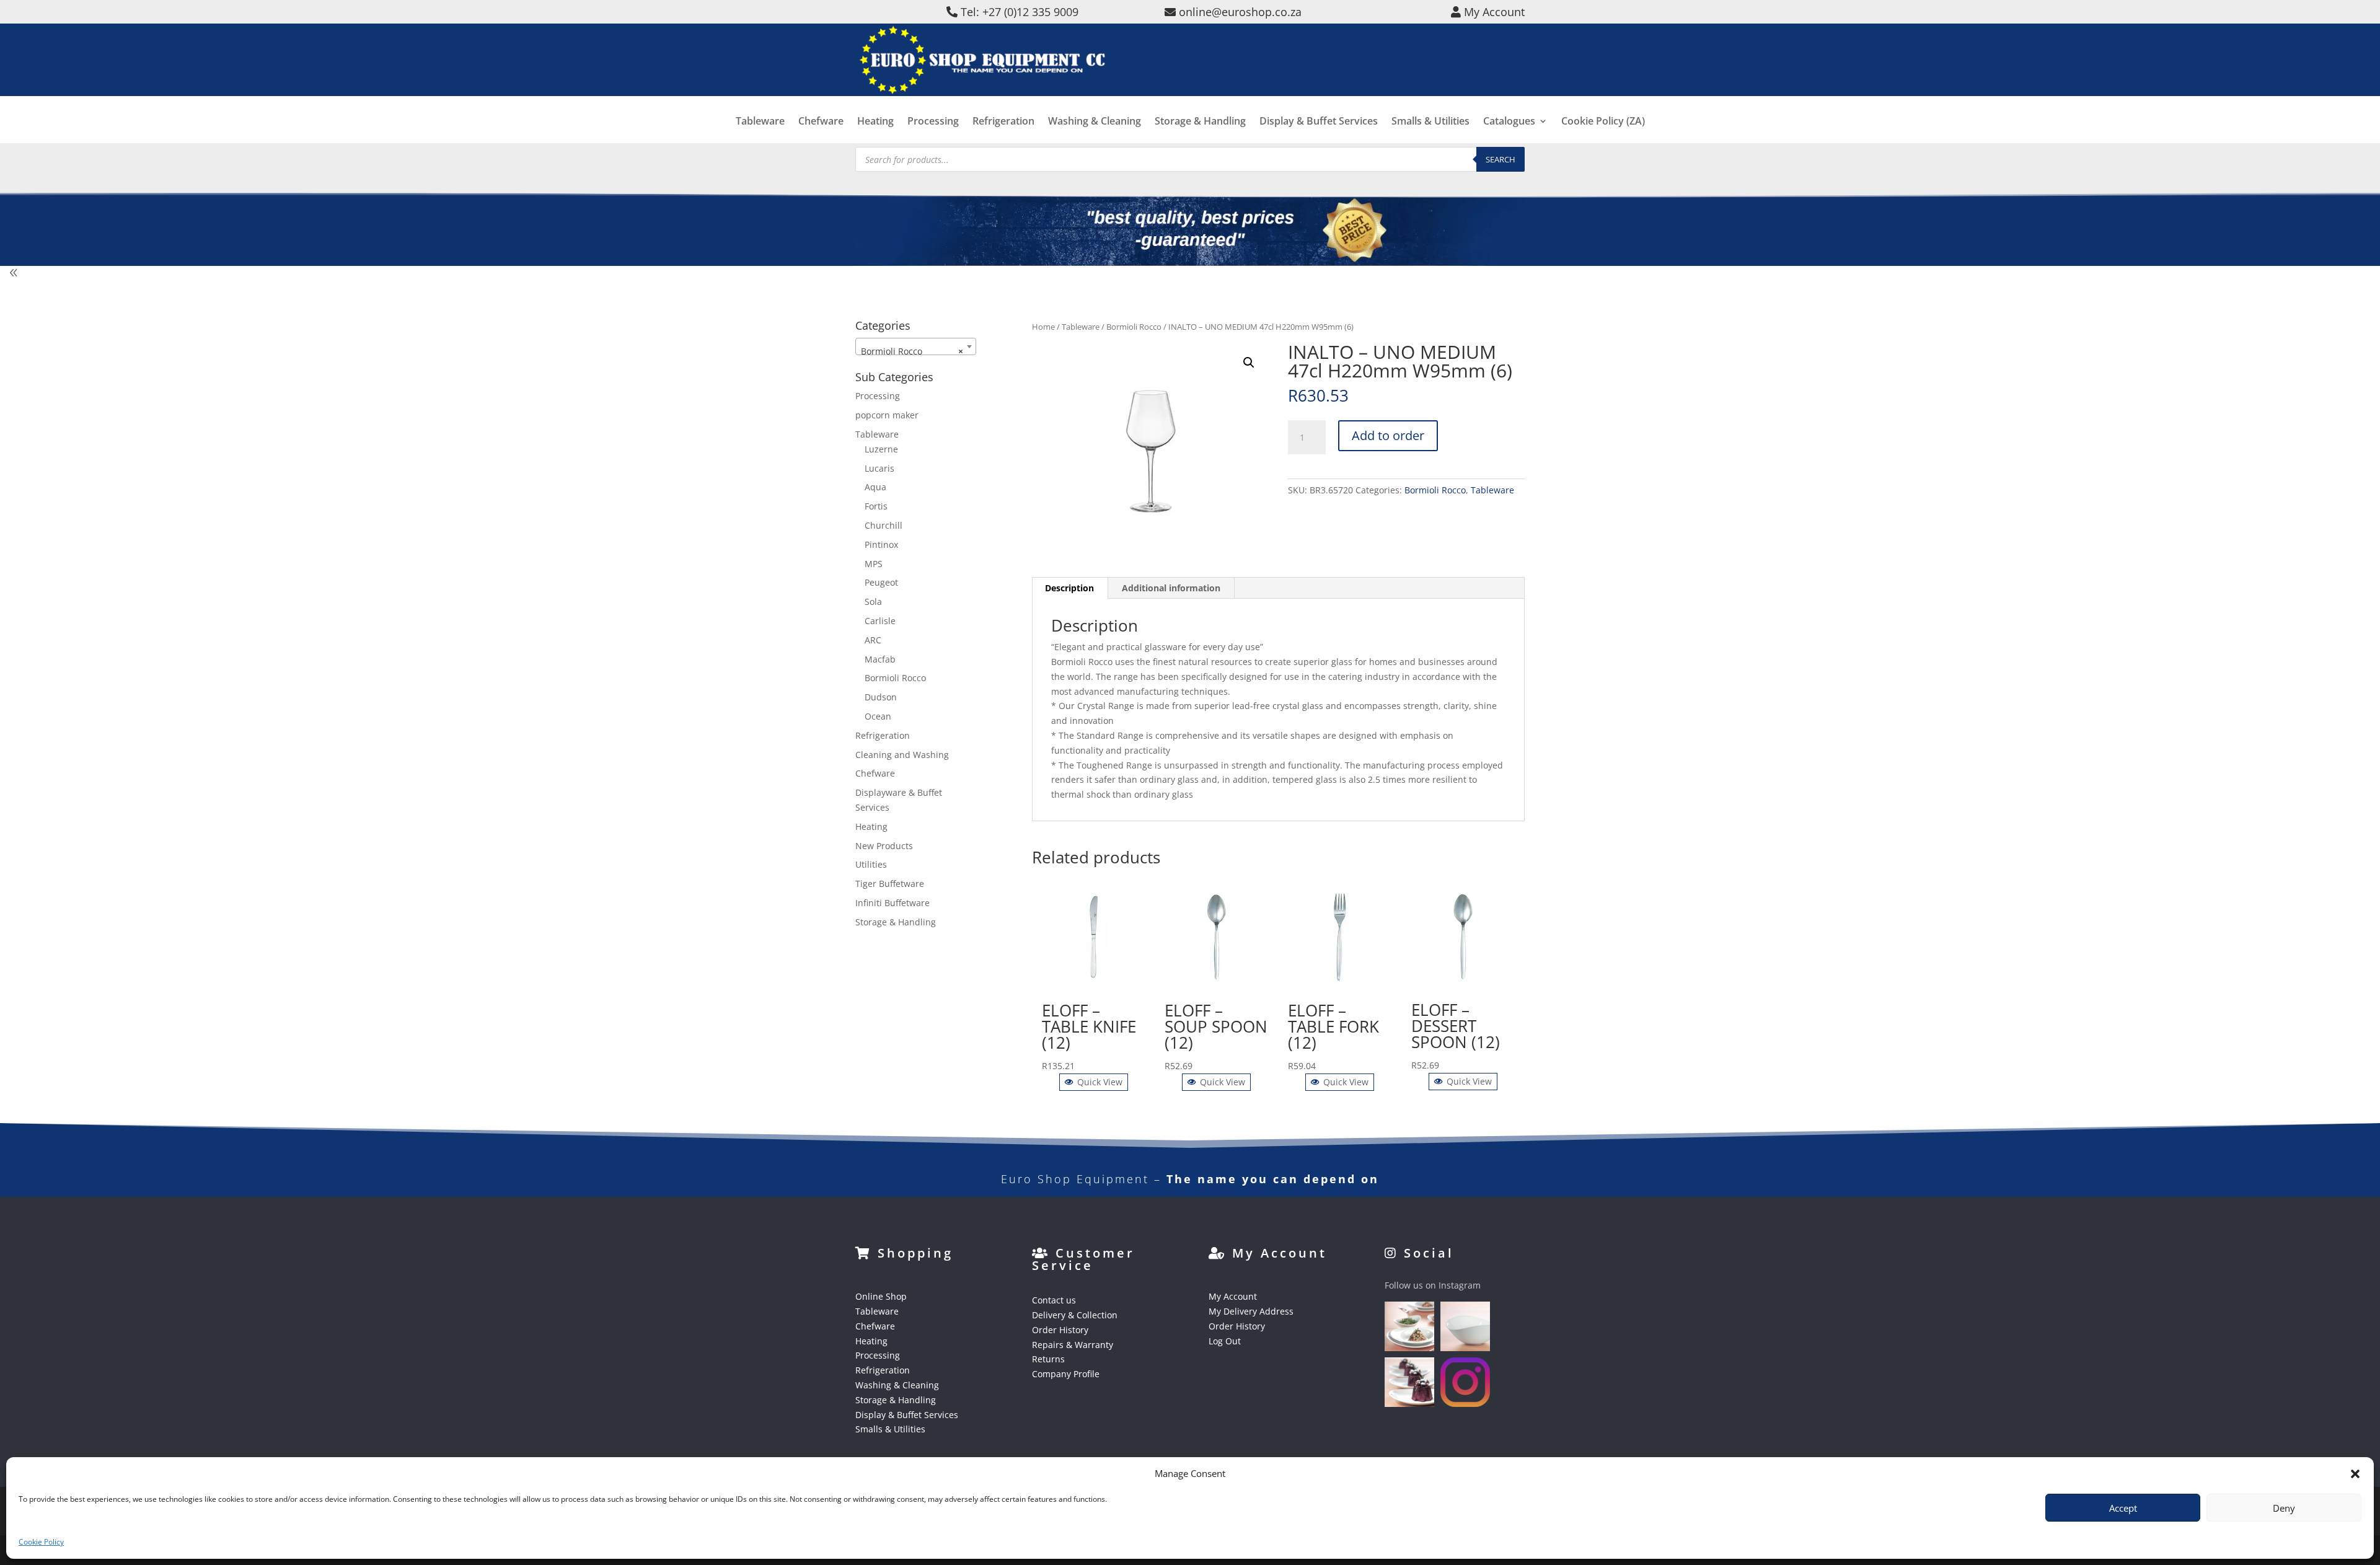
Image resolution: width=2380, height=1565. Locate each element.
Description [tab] (1069, 588)
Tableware (760, 122)
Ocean (878, 716)
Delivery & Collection (1075, 1315)
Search (1501, 159)
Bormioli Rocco (1134, 327)
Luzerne (881, 449)
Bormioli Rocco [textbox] (912, 351)
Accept (2123, 1508)
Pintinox (881, 544)
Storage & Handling (1200, 122)
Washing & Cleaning (1095, 122)
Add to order (1388, 435)
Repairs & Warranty (1073, 1345)
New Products (884, 846)
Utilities (871, 864)
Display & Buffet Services (1319, 122)
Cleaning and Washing (902, 755)
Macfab (880, 659)
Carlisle (880, 621)
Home (1043, 327)
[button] (2355, 1474)
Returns (1048, 1359)
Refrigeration (1003, 122)
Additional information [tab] (1171, 588)
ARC (873, 640)
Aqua (875, 487)
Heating (875, 122)
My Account (1233, 1296)
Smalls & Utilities (1430, 122)
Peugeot (881, 582)
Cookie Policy (41, 1542)
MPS (874, 564)
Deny (2284, 1508)
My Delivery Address (1251, 1311)
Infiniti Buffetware (892, 903)
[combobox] (916, 346)
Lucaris (879, 468)
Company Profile (1066, 1374)
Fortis (876, 506)
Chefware (821, 122)
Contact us (1054, 1300)
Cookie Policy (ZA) (1603, 122)
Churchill (884, 525)
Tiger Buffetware (890, 884)
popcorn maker (887, 415)
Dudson (881, 697)
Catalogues (1509, 122)
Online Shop (881, 1296)
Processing (933, 122)
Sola (873, 602)
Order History (1060, 1330)
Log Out (1225, 1341)
